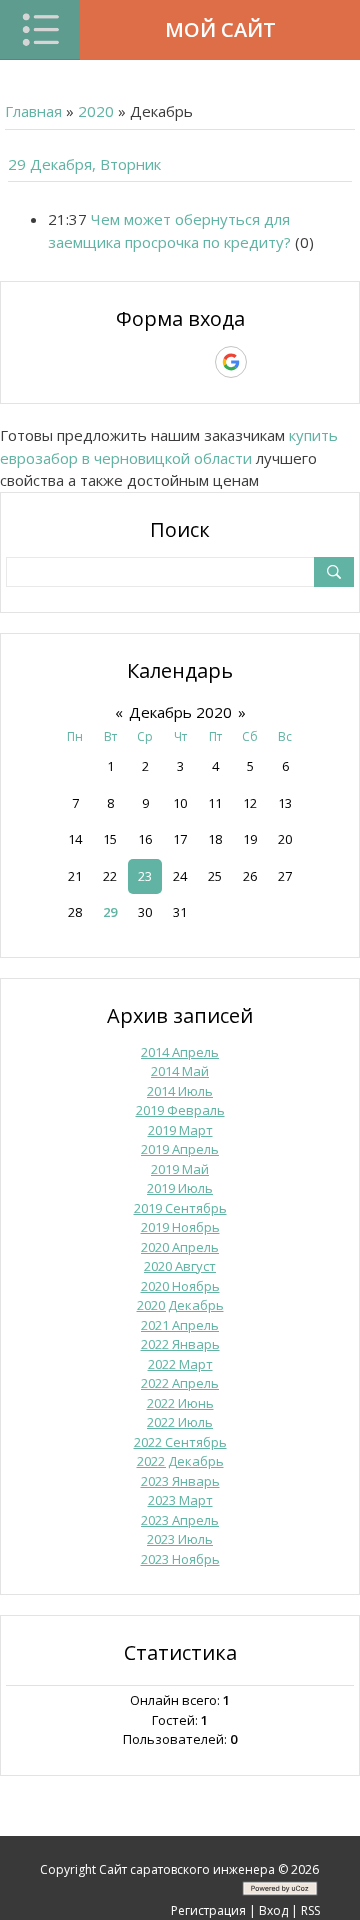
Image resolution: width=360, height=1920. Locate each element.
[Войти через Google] (231, 362)
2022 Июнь (180, 1403)
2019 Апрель (180, 1149)
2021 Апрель (180, 1325)
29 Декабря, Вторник (84, 164)
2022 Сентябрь (180, 1442)
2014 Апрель (180, 1052)
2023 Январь (180, 1481)
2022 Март (180, 1364)
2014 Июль (180, 1091)
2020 (96, 111)
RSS (310, 1910)
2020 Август (180, 1266)
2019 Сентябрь (180, 1208)
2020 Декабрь (180, 1305)
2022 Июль (180, 1422)
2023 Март (180, 1500)
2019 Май (180, 1169)
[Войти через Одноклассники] (266, 362)
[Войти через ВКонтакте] (128, 362)
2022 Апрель (180, 1383)
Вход (273, 1910)
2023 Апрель (180, 1520)
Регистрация (208, 1910)
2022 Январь (180, 1344)
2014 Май (180, 1071)
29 (110, 912)
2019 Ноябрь (180, 1227)
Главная (33, 111)
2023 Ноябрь (180, 1559)
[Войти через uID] (94, 362)
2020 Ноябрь (180, 1286)
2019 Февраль (180, 1110)
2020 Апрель (180, 1247)
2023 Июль (180, 1539)
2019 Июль (180, 1188)
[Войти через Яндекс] (196, 362)
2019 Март (180, 1130)
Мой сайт (220, 29)
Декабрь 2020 (180, 712)
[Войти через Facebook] (162, 362)
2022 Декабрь (180, 1461)
